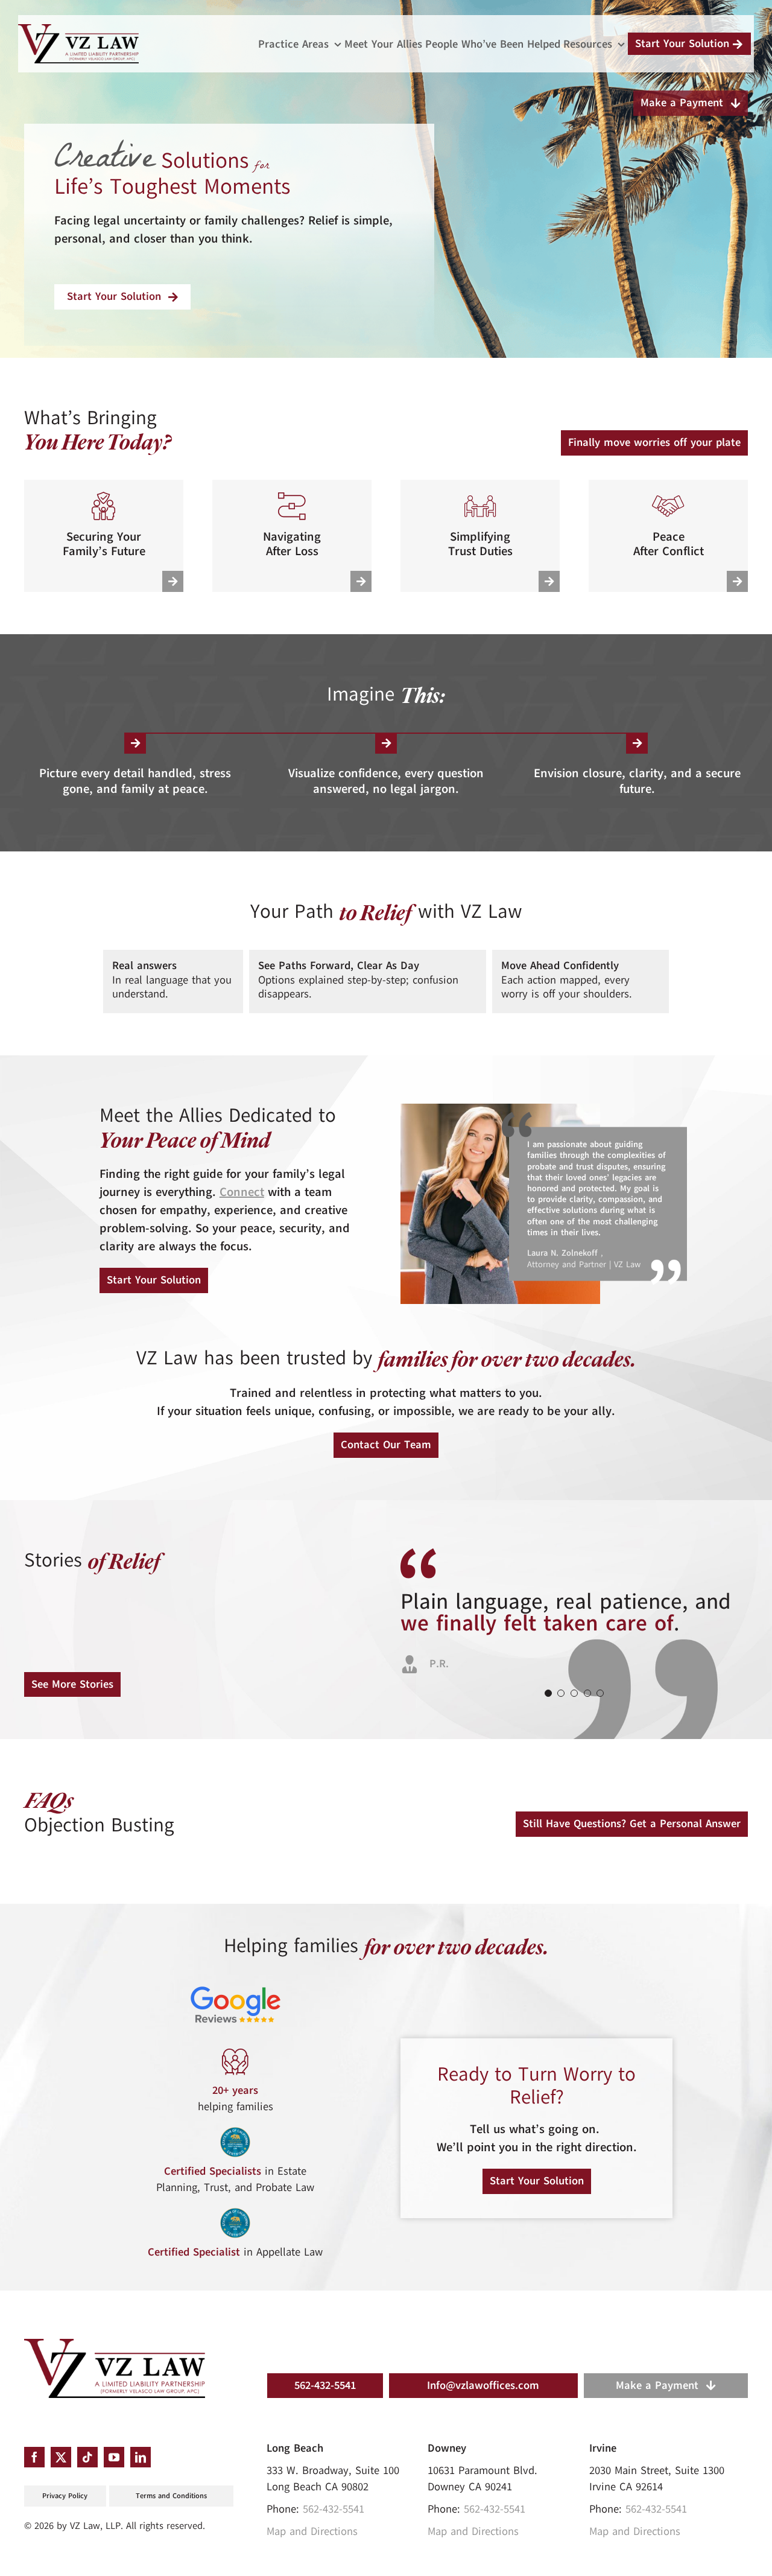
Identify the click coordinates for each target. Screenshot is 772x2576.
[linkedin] (141, 2457)
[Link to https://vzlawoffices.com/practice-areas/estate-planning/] (173, 581)
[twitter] (61, 2457)
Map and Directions (312, 2531)
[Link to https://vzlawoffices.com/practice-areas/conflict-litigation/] (737, 581)
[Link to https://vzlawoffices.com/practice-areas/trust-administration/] (549, 581)
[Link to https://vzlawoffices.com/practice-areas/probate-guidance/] (361, 581)
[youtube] (114, 2457)
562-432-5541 (334, 2509)
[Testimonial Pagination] (548, 1693)
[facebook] (34, 2457)
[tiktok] (87, 2457)
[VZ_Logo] (115, 2344)
